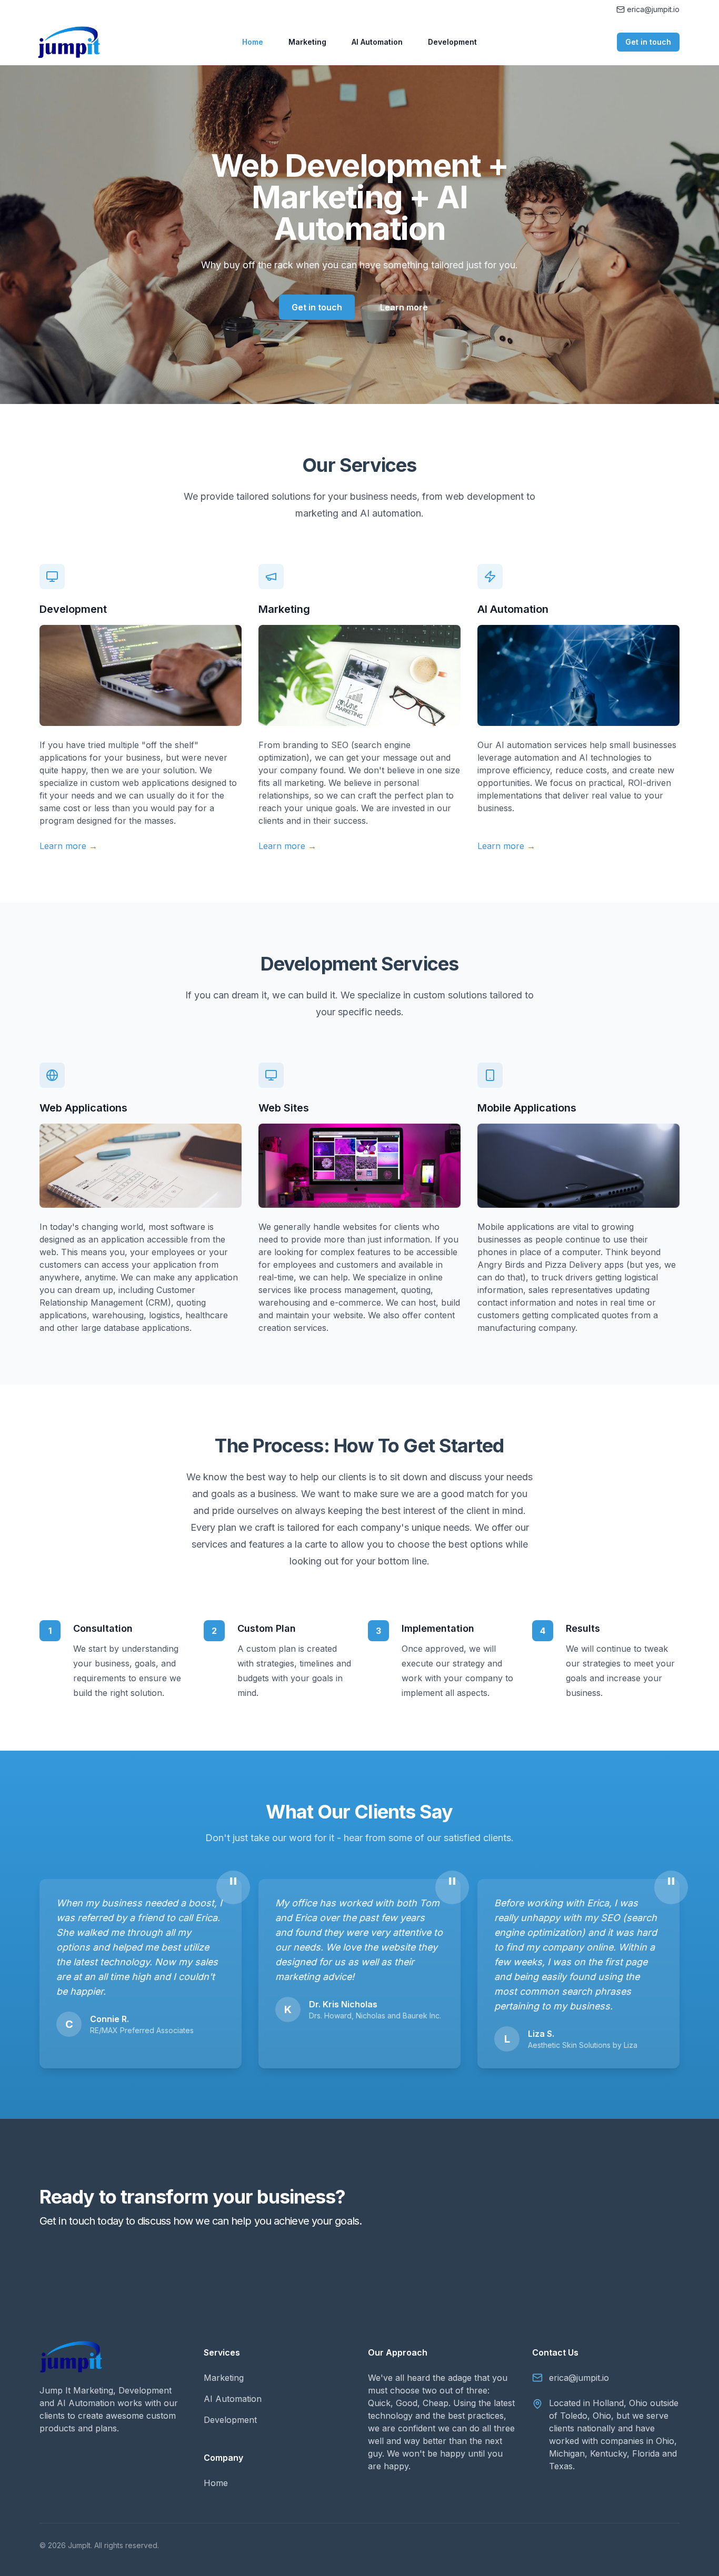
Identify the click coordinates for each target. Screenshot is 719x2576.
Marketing (307, 42)
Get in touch (648, 42)
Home (253, 42)
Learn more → (68, 846)
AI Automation (377, 42)
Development (452, 42)
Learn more (404, 307)
